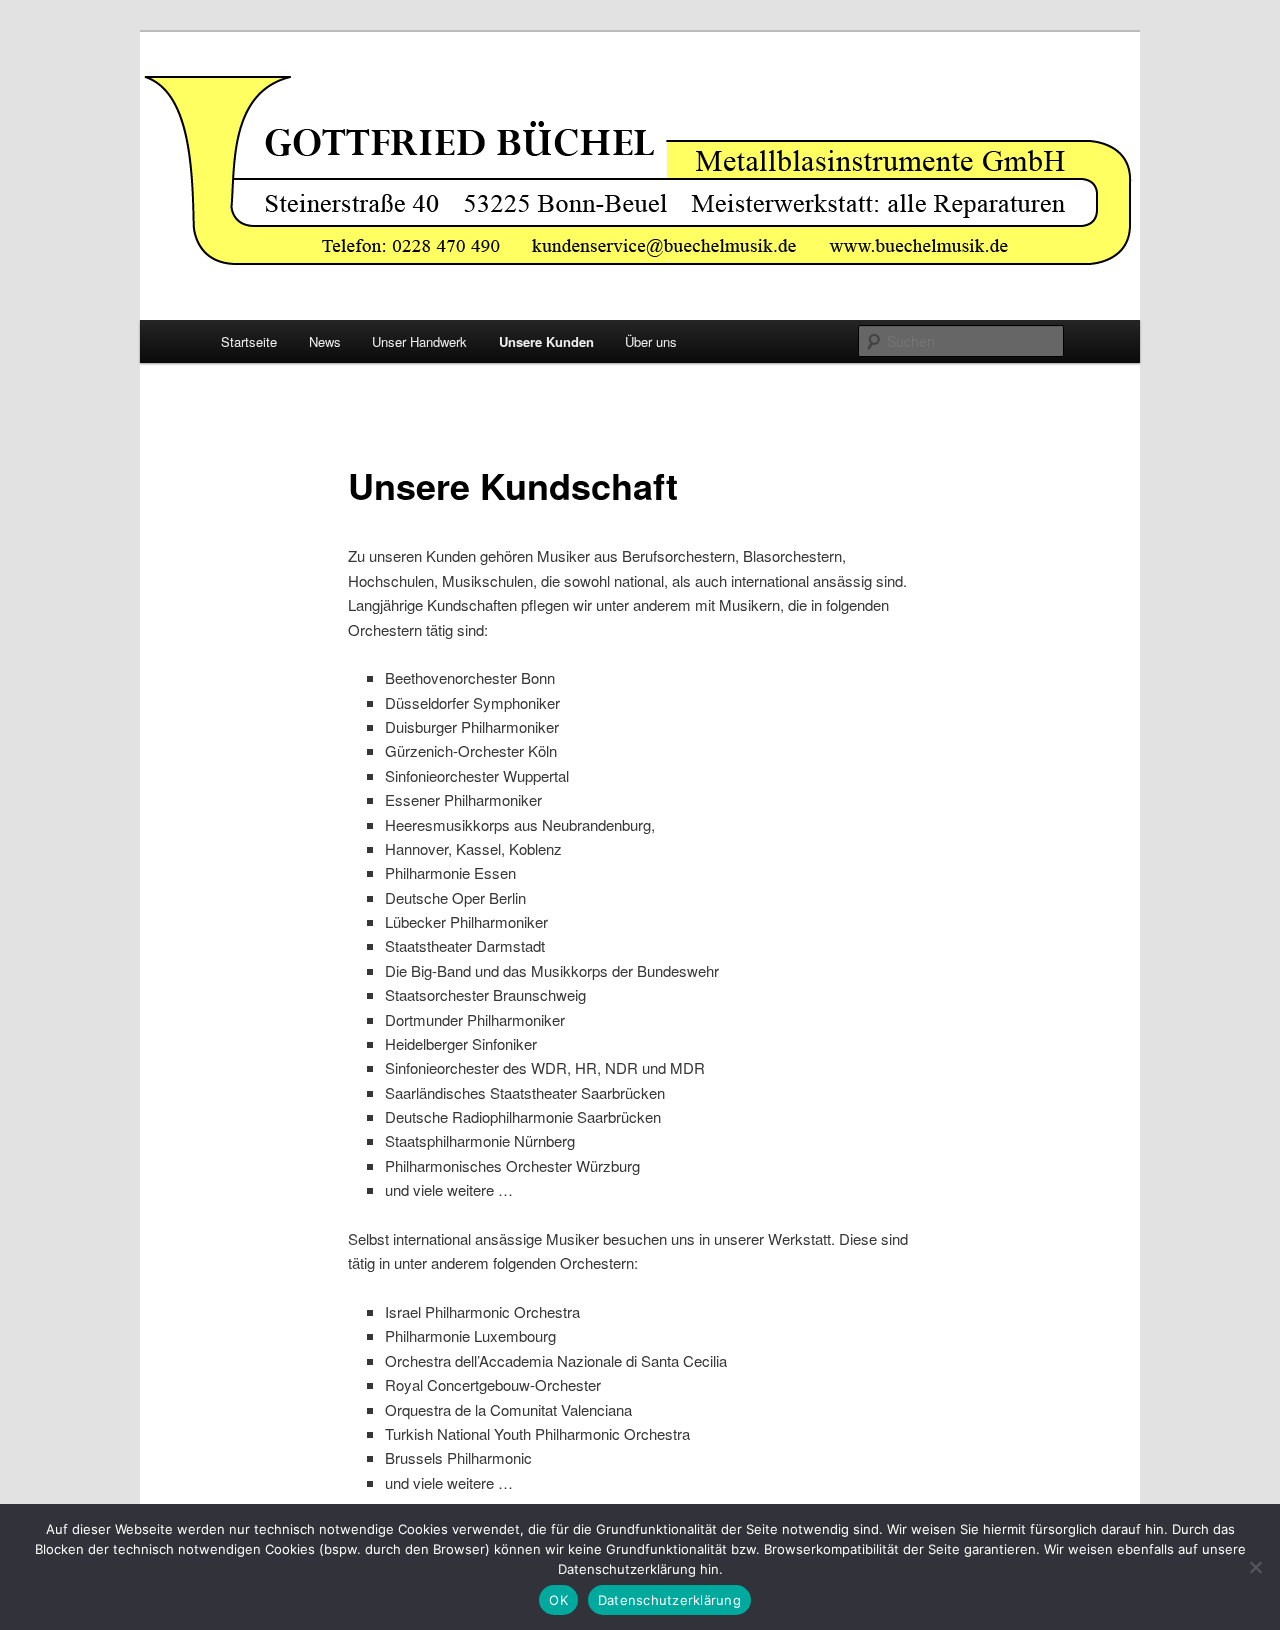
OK (558, 1600)
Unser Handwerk (419, 341)
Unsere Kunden (546, 341)
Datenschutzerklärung (669, 1600)
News (325, 341)
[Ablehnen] (1255, 1567)
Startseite (249, 341)
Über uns (651, 341)
